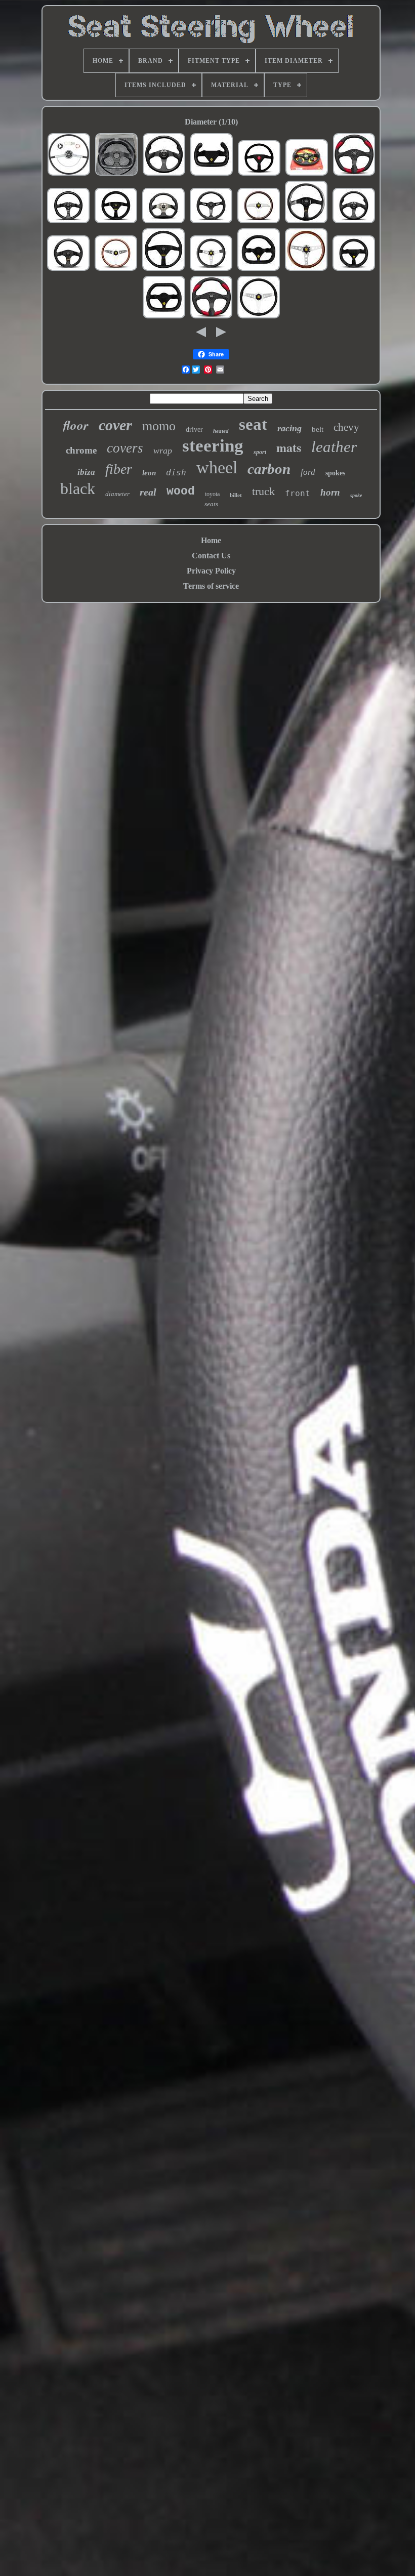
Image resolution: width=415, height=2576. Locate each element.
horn (330, 492)
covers (125, 448)
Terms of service (211, 586)
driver (194, 430)
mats (289, 447)
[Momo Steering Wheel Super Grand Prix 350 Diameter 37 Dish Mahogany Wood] (259, 222)
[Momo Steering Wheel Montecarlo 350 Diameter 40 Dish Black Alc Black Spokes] (259, 174)
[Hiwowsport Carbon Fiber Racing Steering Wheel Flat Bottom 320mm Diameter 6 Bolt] (116, 174)
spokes (335, 473)
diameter (117, 494)
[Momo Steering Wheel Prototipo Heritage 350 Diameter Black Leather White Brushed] (211, 270)
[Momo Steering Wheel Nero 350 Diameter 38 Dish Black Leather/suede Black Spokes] (307, 174)
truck (263, 491)
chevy (346, 427)
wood (181, 492)
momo (159, 426)
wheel (217, 467)
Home (211, 540)
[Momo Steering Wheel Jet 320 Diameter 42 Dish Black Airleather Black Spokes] (164, 174)
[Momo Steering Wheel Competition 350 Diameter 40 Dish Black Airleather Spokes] (68, 222)
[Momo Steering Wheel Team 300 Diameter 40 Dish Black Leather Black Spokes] (68, 270)
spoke (356, 495)
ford (308, 472)
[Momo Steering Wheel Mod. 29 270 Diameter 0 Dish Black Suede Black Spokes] (164, 317)
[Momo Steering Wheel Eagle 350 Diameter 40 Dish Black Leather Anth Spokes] (163, 222)
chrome (81, 450)
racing (289, 428)
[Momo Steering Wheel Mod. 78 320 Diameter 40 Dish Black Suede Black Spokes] (163, 270)
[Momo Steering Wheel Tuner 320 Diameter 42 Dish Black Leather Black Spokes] (306, 222)
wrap (163, 451)
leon (149, 473)
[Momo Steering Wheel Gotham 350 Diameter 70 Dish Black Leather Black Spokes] (211, 222)
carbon (269, 469)
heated (221, 431)
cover (115, 425)
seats (211, 504)
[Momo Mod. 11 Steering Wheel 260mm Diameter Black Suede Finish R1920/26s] (354, 270)
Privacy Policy (211, 571)
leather (334, 447)
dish (176, 473)
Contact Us (211, 556)
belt (318, 429)
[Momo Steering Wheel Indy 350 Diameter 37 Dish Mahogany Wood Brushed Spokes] (306, 270)
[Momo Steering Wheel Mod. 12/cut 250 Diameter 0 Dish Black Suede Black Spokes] (212, 174)
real (148, 492)
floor (76, 425)
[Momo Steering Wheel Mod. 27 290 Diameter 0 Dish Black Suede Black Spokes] (259, 270)
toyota (212, 494)
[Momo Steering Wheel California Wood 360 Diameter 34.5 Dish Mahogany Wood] (116, 270)
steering (213, 446)
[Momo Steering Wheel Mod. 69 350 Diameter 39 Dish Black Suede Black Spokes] (116, 222)
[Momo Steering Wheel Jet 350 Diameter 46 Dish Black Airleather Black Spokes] (354, 222)
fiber (119, 469)
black (78, 488)
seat (253, 424)
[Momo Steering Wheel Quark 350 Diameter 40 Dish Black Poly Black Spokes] (354, 174)
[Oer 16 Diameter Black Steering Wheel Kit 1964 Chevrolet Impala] (69, 174)
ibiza (86, 472)
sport (260, 452)
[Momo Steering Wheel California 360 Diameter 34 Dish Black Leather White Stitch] (259, 317)
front (298, 493)
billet (236, 495)
